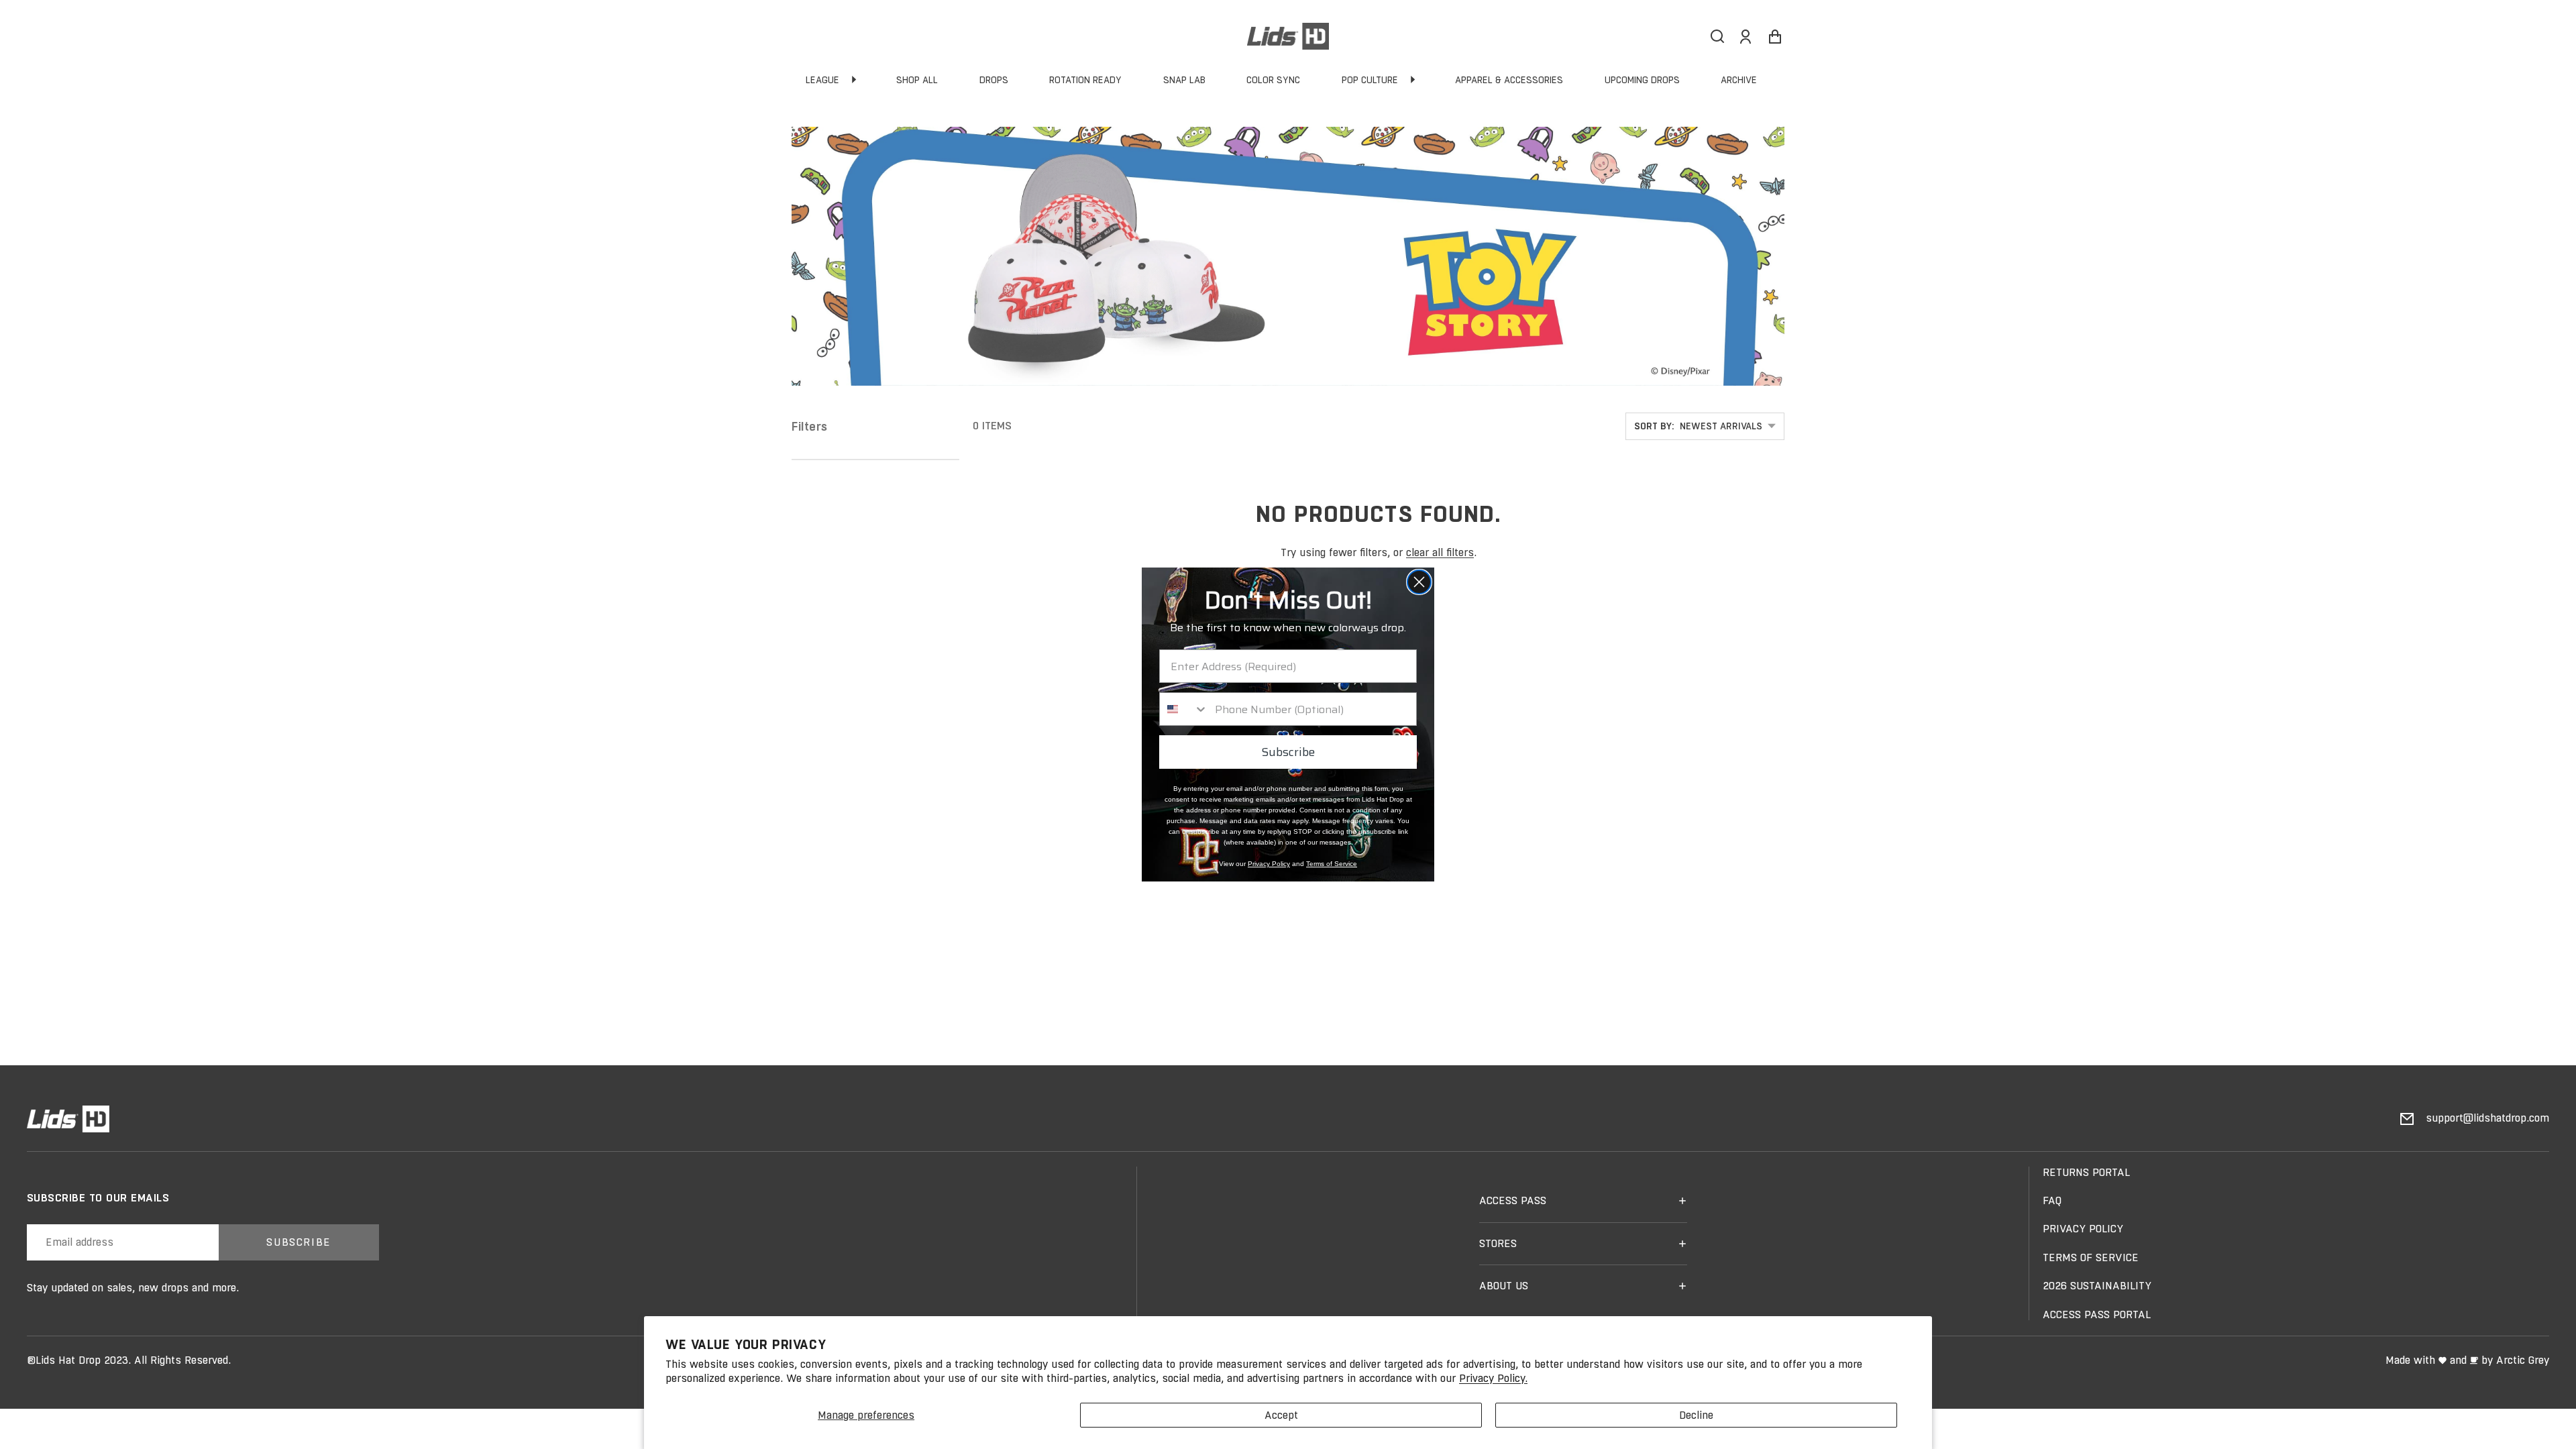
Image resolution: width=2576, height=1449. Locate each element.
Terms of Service (1332, 864)
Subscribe (1288, 752)
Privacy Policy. (1493, 1378)
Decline (1696, 1415)
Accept (1281, 1415)
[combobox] (1184, 709)
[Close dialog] (1419, 582)
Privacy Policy (1269, 864)
